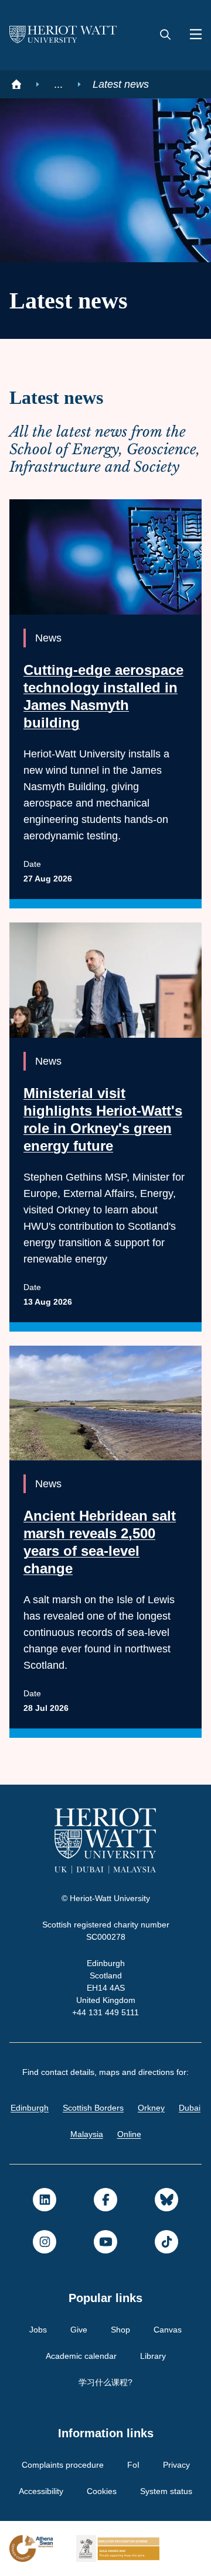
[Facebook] (105, 2200)
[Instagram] (45, 2242)
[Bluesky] (166, 2200)
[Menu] (191, 35)
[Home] (16, 84)
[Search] (165, 35)
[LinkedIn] (45, 2200)
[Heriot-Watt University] (63, 35)
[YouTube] (105, 2242)
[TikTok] (166, 2242)
